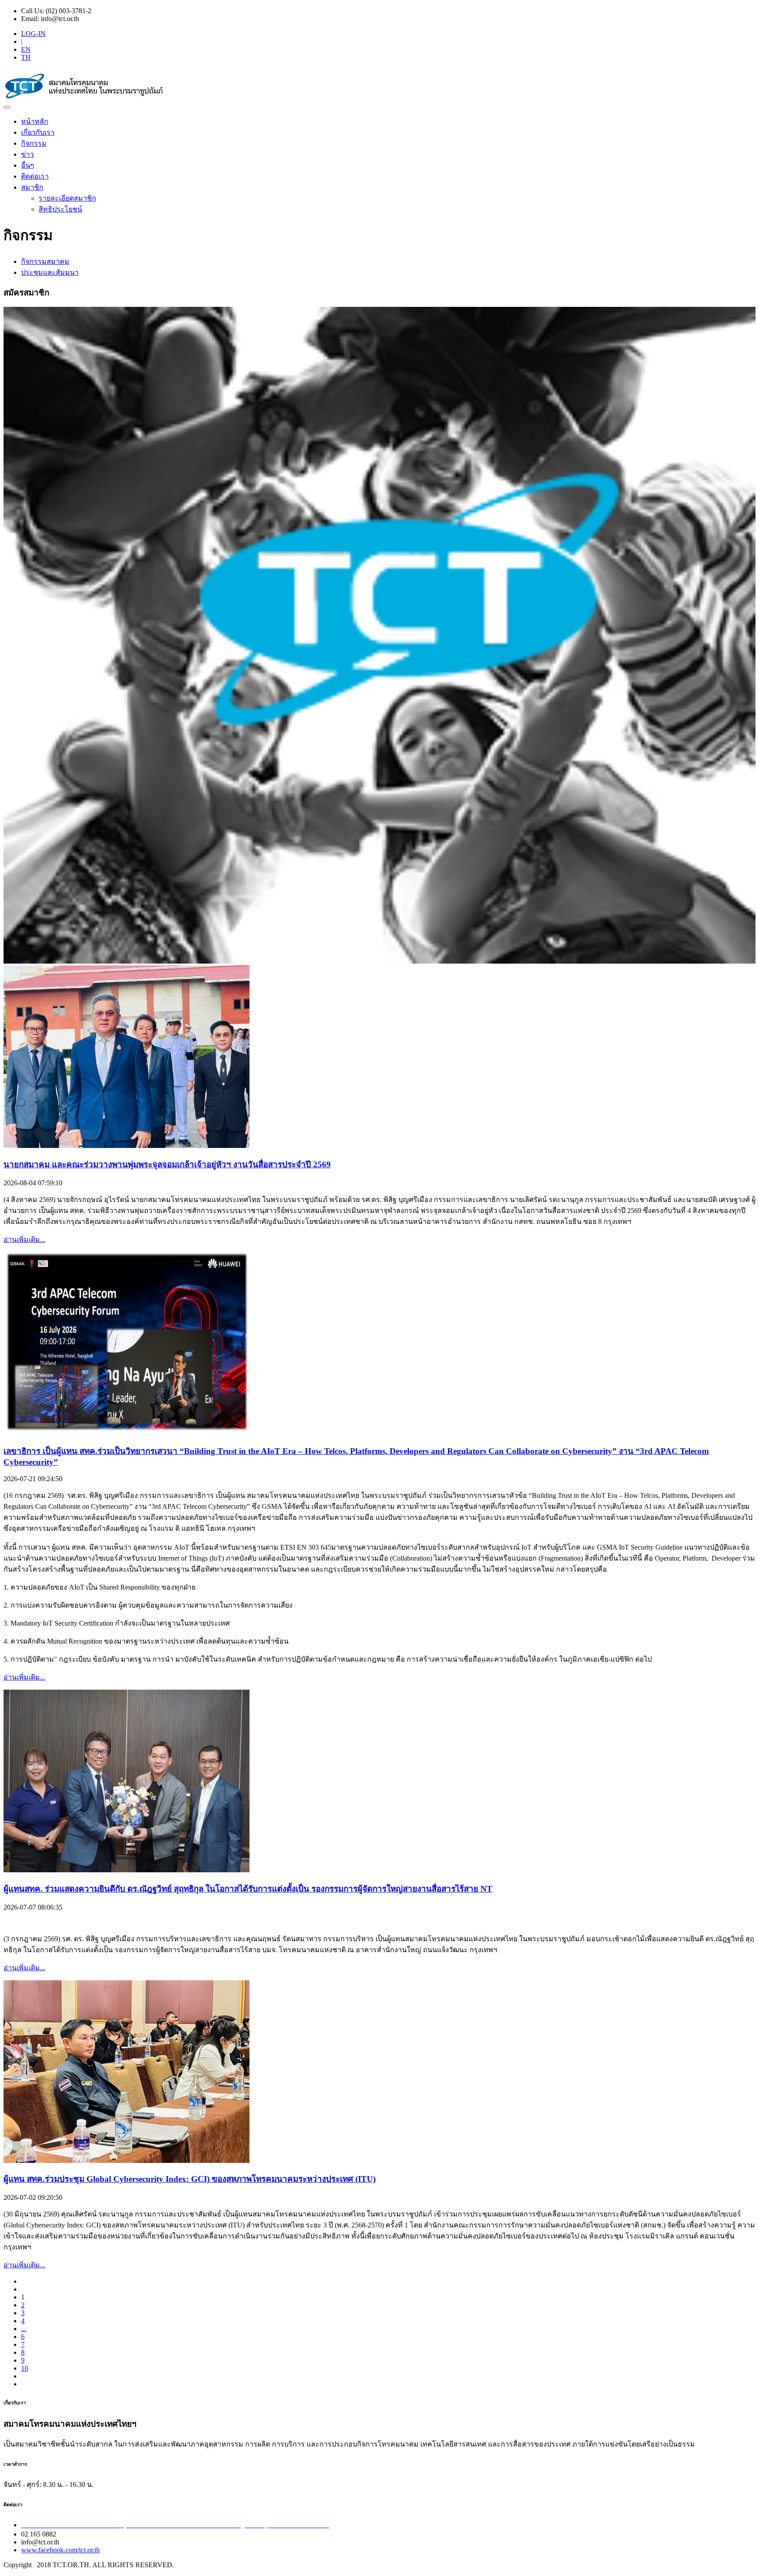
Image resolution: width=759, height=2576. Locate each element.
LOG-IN (33, 34)
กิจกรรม (34, 143)
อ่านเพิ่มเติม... (24, 1239)
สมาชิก (32, 187)
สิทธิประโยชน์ (60, 209)
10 (25, 2368)
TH (26, 57)
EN (26, 49)
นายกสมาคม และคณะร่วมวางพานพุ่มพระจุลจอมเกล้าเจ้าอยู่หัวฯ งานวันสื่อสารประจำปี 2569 (167, 1164)
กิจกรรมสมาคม (45, 261)
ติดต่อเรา (35, 176)
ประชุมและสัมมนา (50, 272)
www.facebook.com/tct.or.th (60, 2550)
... (24, 2329)
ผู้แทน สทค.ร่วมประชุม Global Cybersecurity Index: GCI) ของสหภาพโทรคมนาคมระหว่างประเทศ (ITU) (190, 2179)
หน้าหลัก (35, 121)
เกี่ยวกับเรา (38, 132)
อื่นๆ (28, 165)
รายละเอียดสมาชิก (67, 198)
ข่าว (27, 154)
